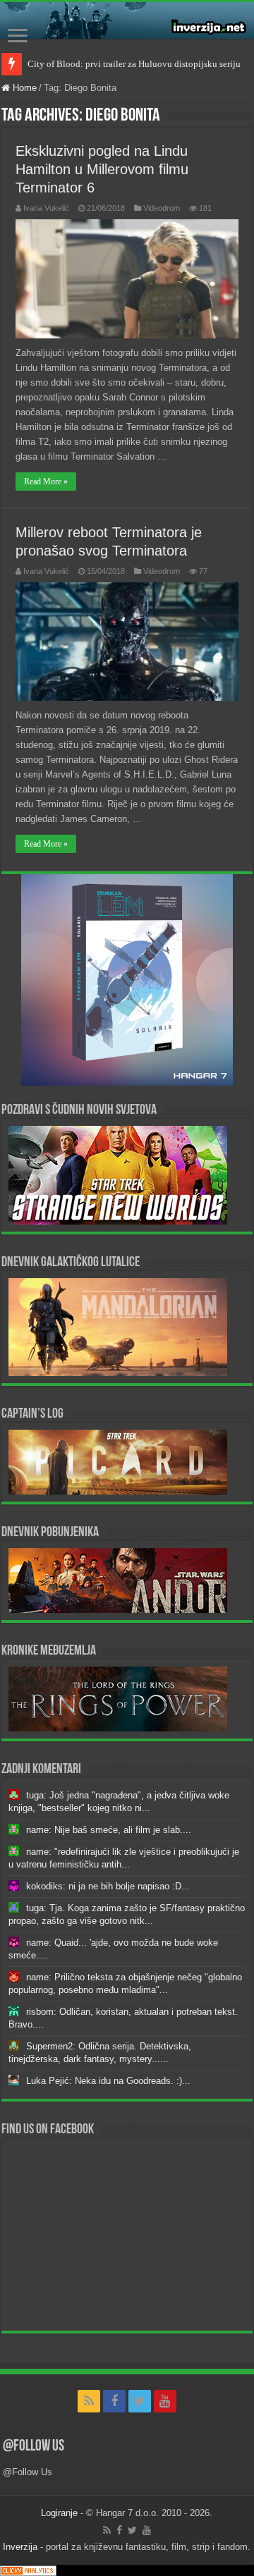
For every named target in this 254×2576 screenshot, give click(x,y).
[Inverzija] (127, 20)
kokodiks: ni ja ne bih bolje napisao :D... (108, 1886)
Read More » (46, 482)
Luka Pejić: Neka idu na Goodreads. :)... (108, 2081)
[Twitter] (140, 2401)
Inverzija (20, 2547)
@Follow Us (34, 2447)
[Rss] (89, 2401)
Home (23, 88)
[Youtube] (165, 2401)
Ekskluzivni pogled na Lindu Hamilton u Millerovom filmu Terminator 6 (102, 169)
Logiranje (59, 2513)
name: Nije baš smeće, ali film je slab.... (109, 1830)
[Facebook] (114, 2401)
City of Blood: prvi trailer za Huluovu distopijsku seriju (134, 64)
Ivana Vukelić (46, 208)
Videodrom (162, 208)
